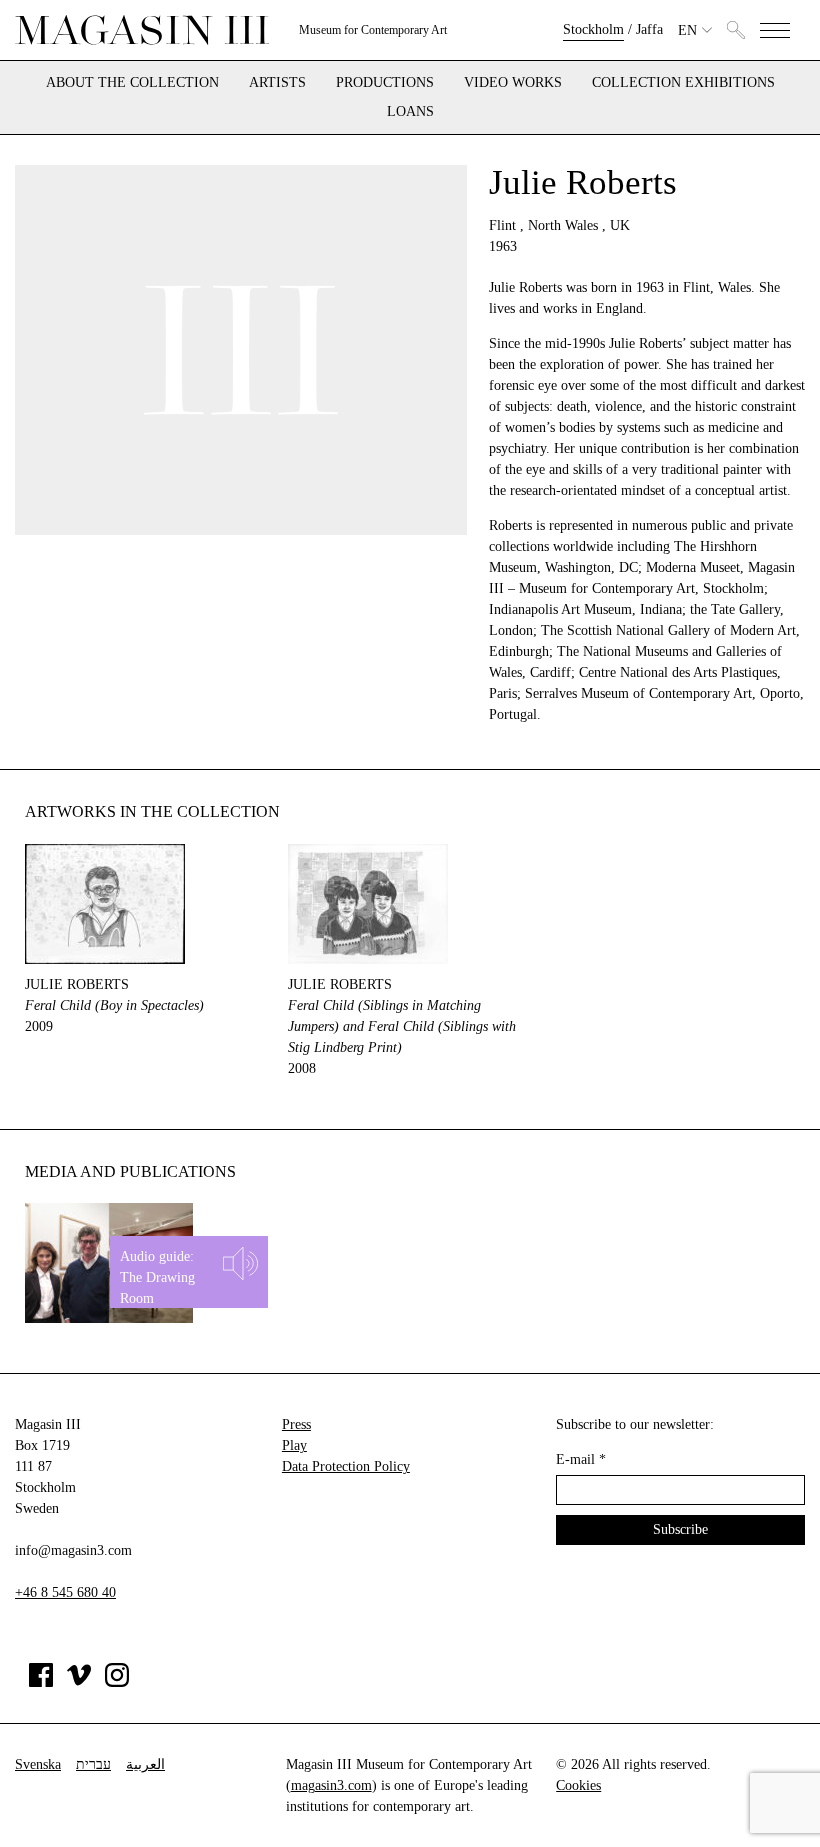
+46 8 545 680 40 (65, 1592)
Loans (410, 112)
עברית (93, 1764)
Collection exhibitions (683, 83)
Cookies (578, 1785)
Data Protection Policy (346, 1466)
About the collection (132, 83)
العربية (145, 1764)
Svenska (38, 1764)
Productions (385, 83)
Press (296, 1424)
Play (294, 1445)
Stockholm (593, 29)
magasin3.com (331, 1785)
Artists (277, 83)
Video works (513, 83)
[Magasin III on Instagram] (117, 1682)
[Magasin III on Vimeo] (79, 1682)
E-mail (581, 1459)
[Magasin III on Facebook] (41, 1682)
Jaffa (649, 29)
